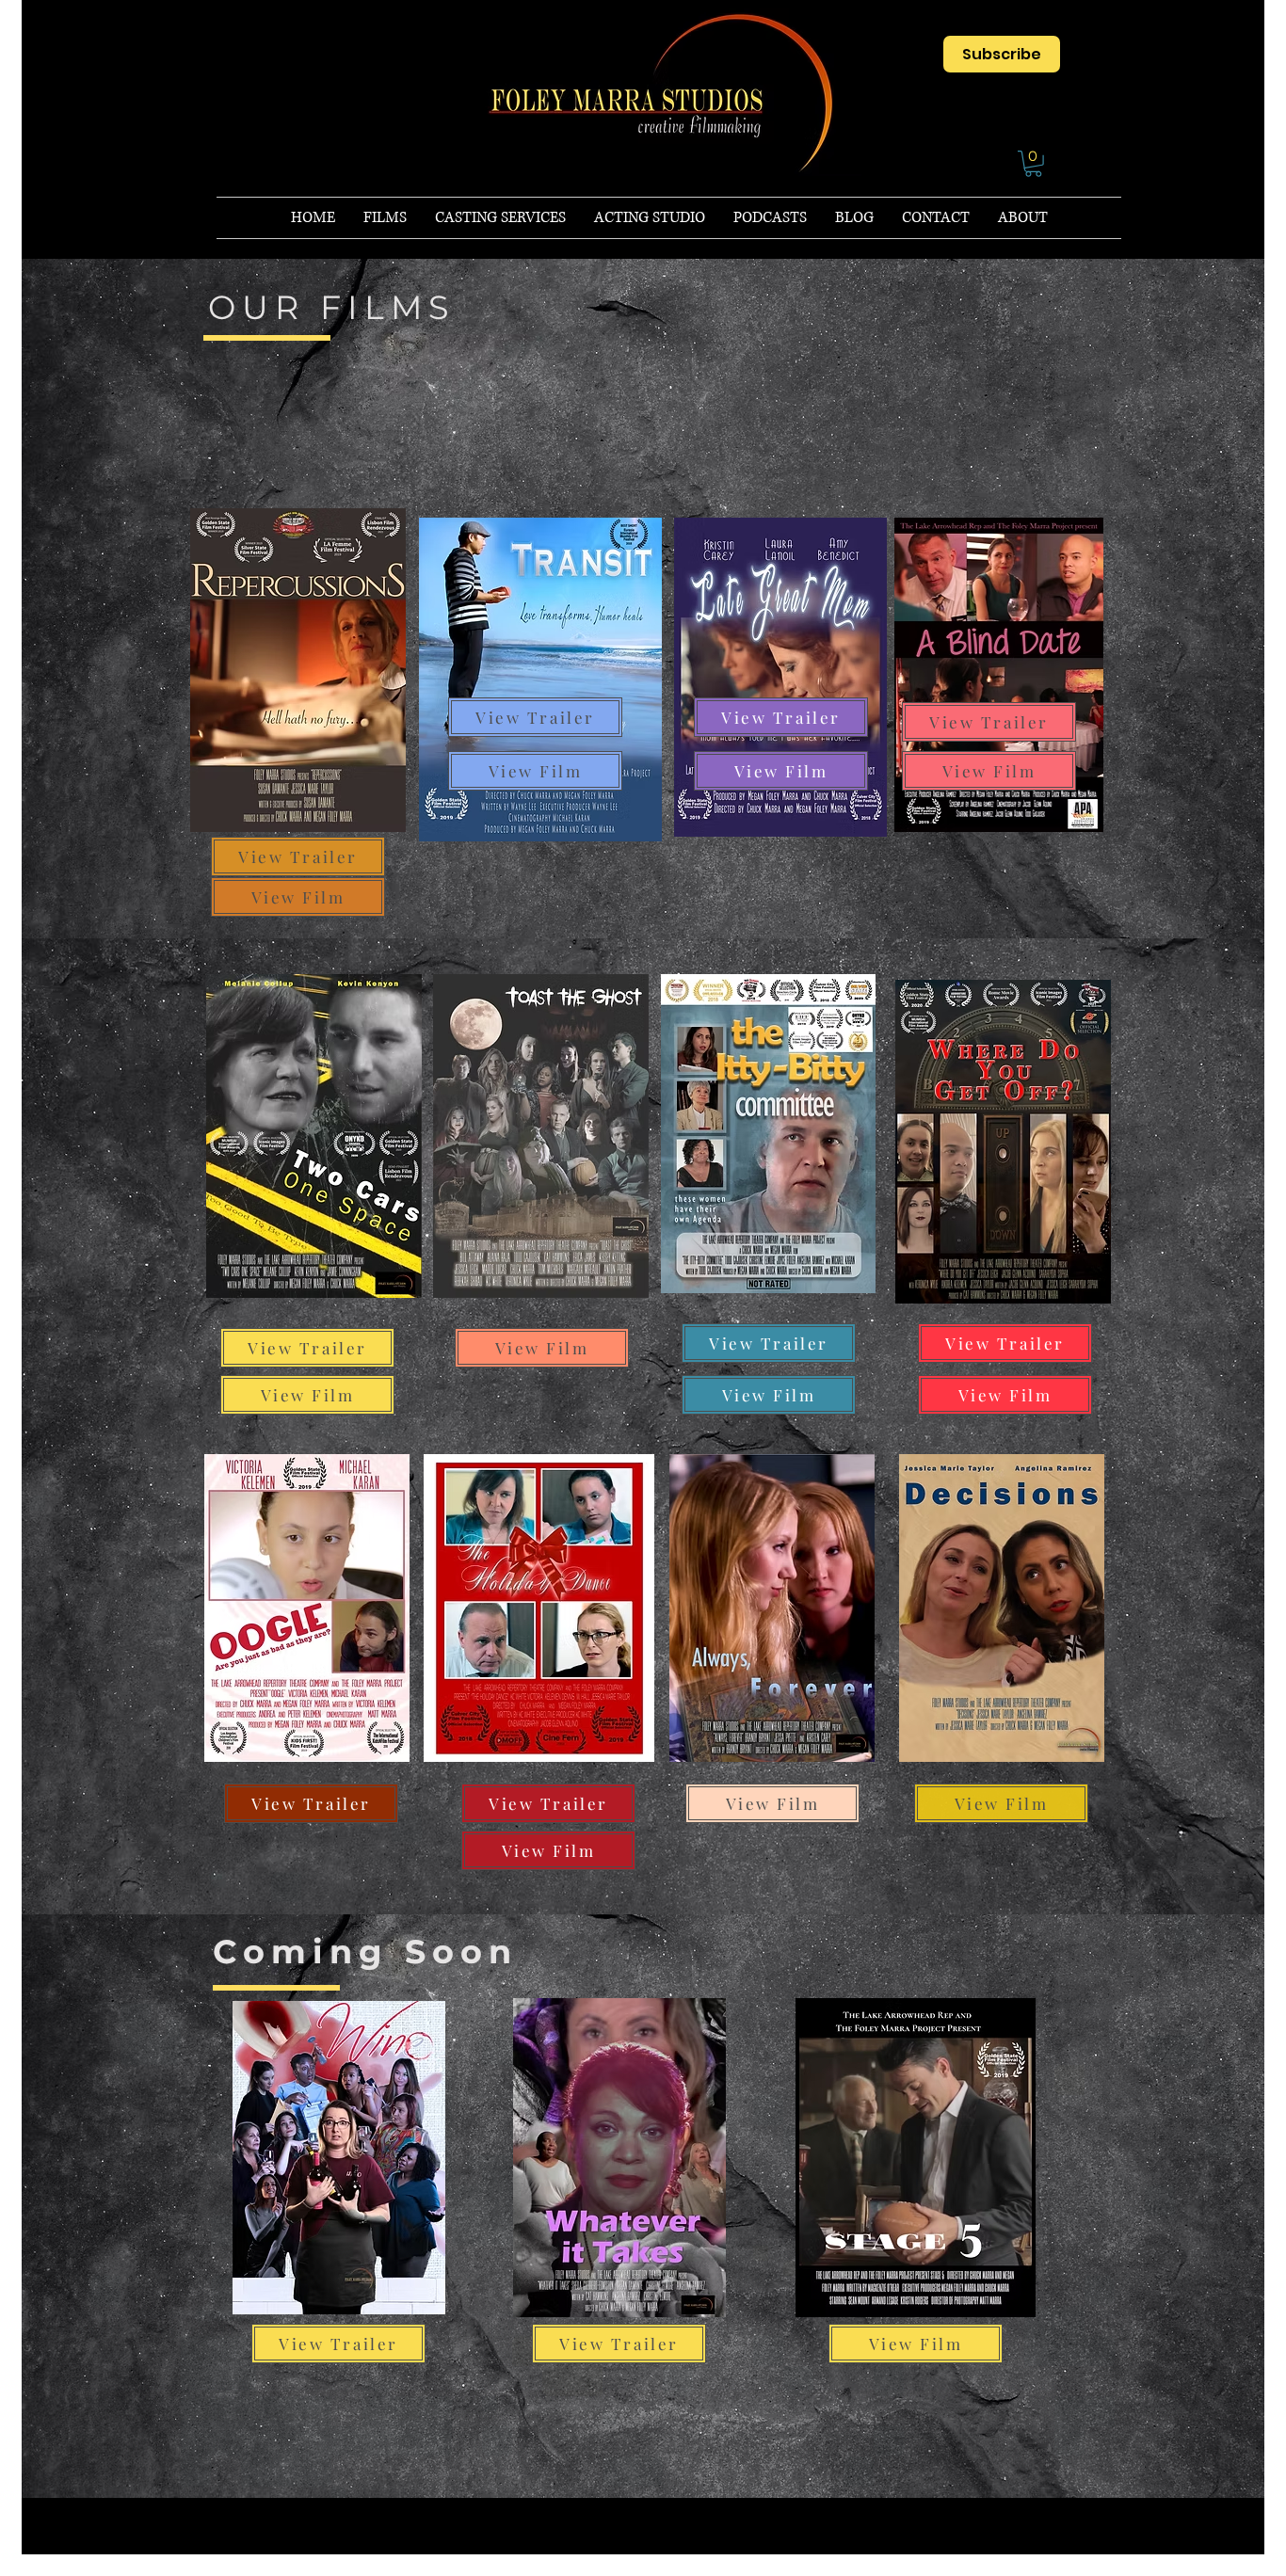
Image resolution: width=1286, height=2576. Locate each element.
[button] (1033, 164)
